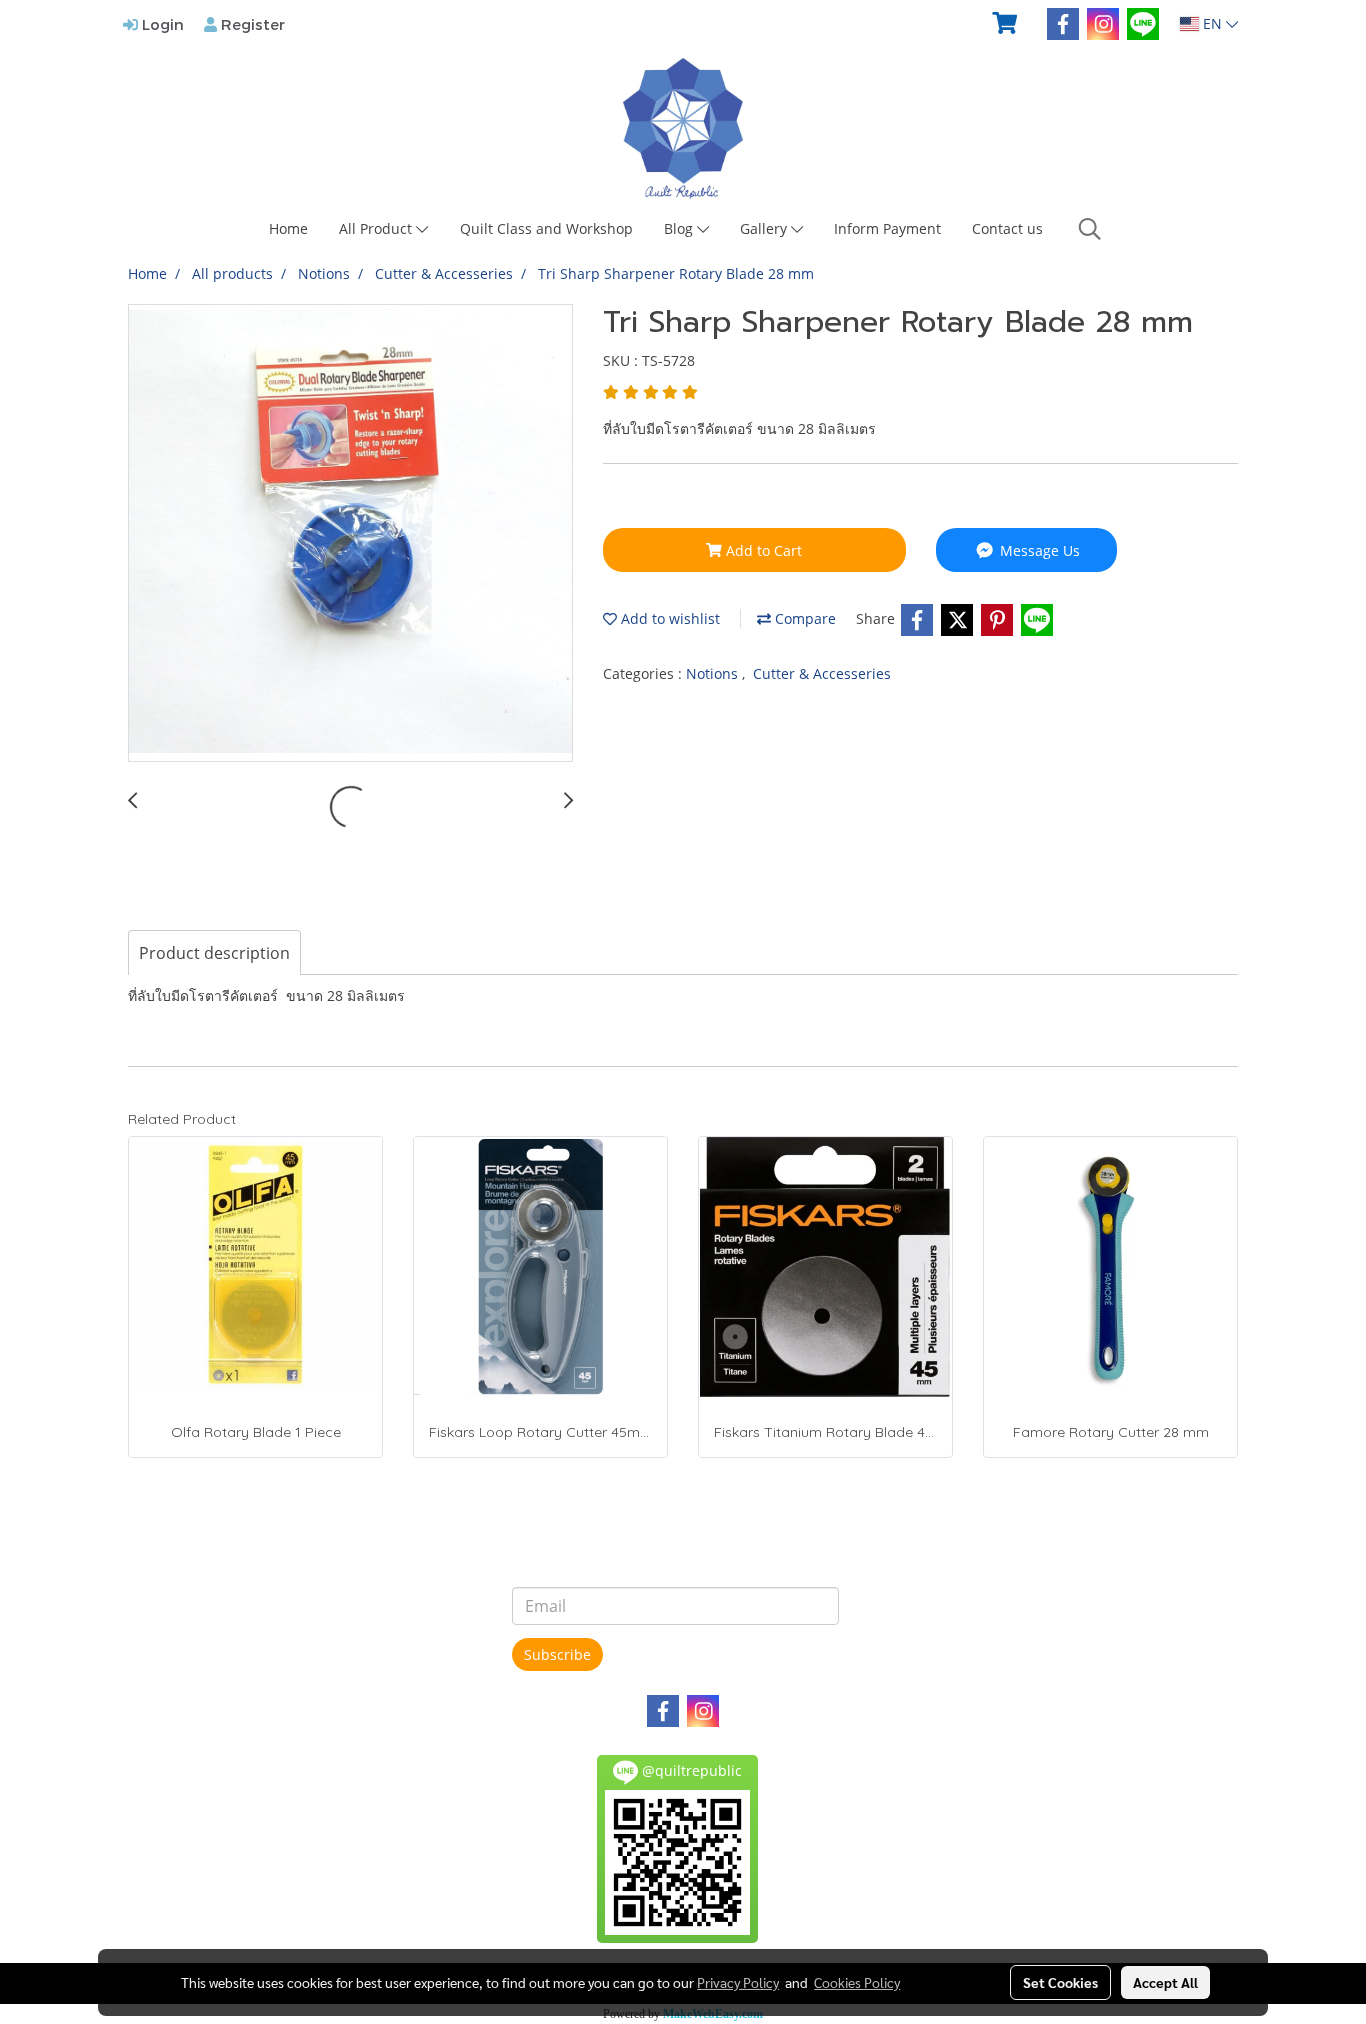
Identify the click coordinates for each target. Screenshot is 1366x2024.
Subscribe (557, 1654)
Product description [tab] (214, 953)
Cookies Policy (857, 1982)
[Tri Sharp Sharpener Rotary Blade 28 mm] (350, 534)
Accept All (1165, 1982)
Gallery (765, 228)
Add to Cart (762, 550)
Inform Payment (887, 228)
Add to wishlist (668, 618)
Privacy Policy (738, 1982)
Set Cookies (1060, 1982)
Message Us (1038, 550)
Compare (803, 618)
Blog (680, 228)
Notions (714, 673)
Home (288, 228)
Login (161, 24)
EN (1212, 23)
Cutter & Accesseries (822, 673)
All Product (377, 228)
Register (251, 24)
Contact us (1007, 228)
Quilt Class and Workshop (546, 228)
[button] (1090, 229)
